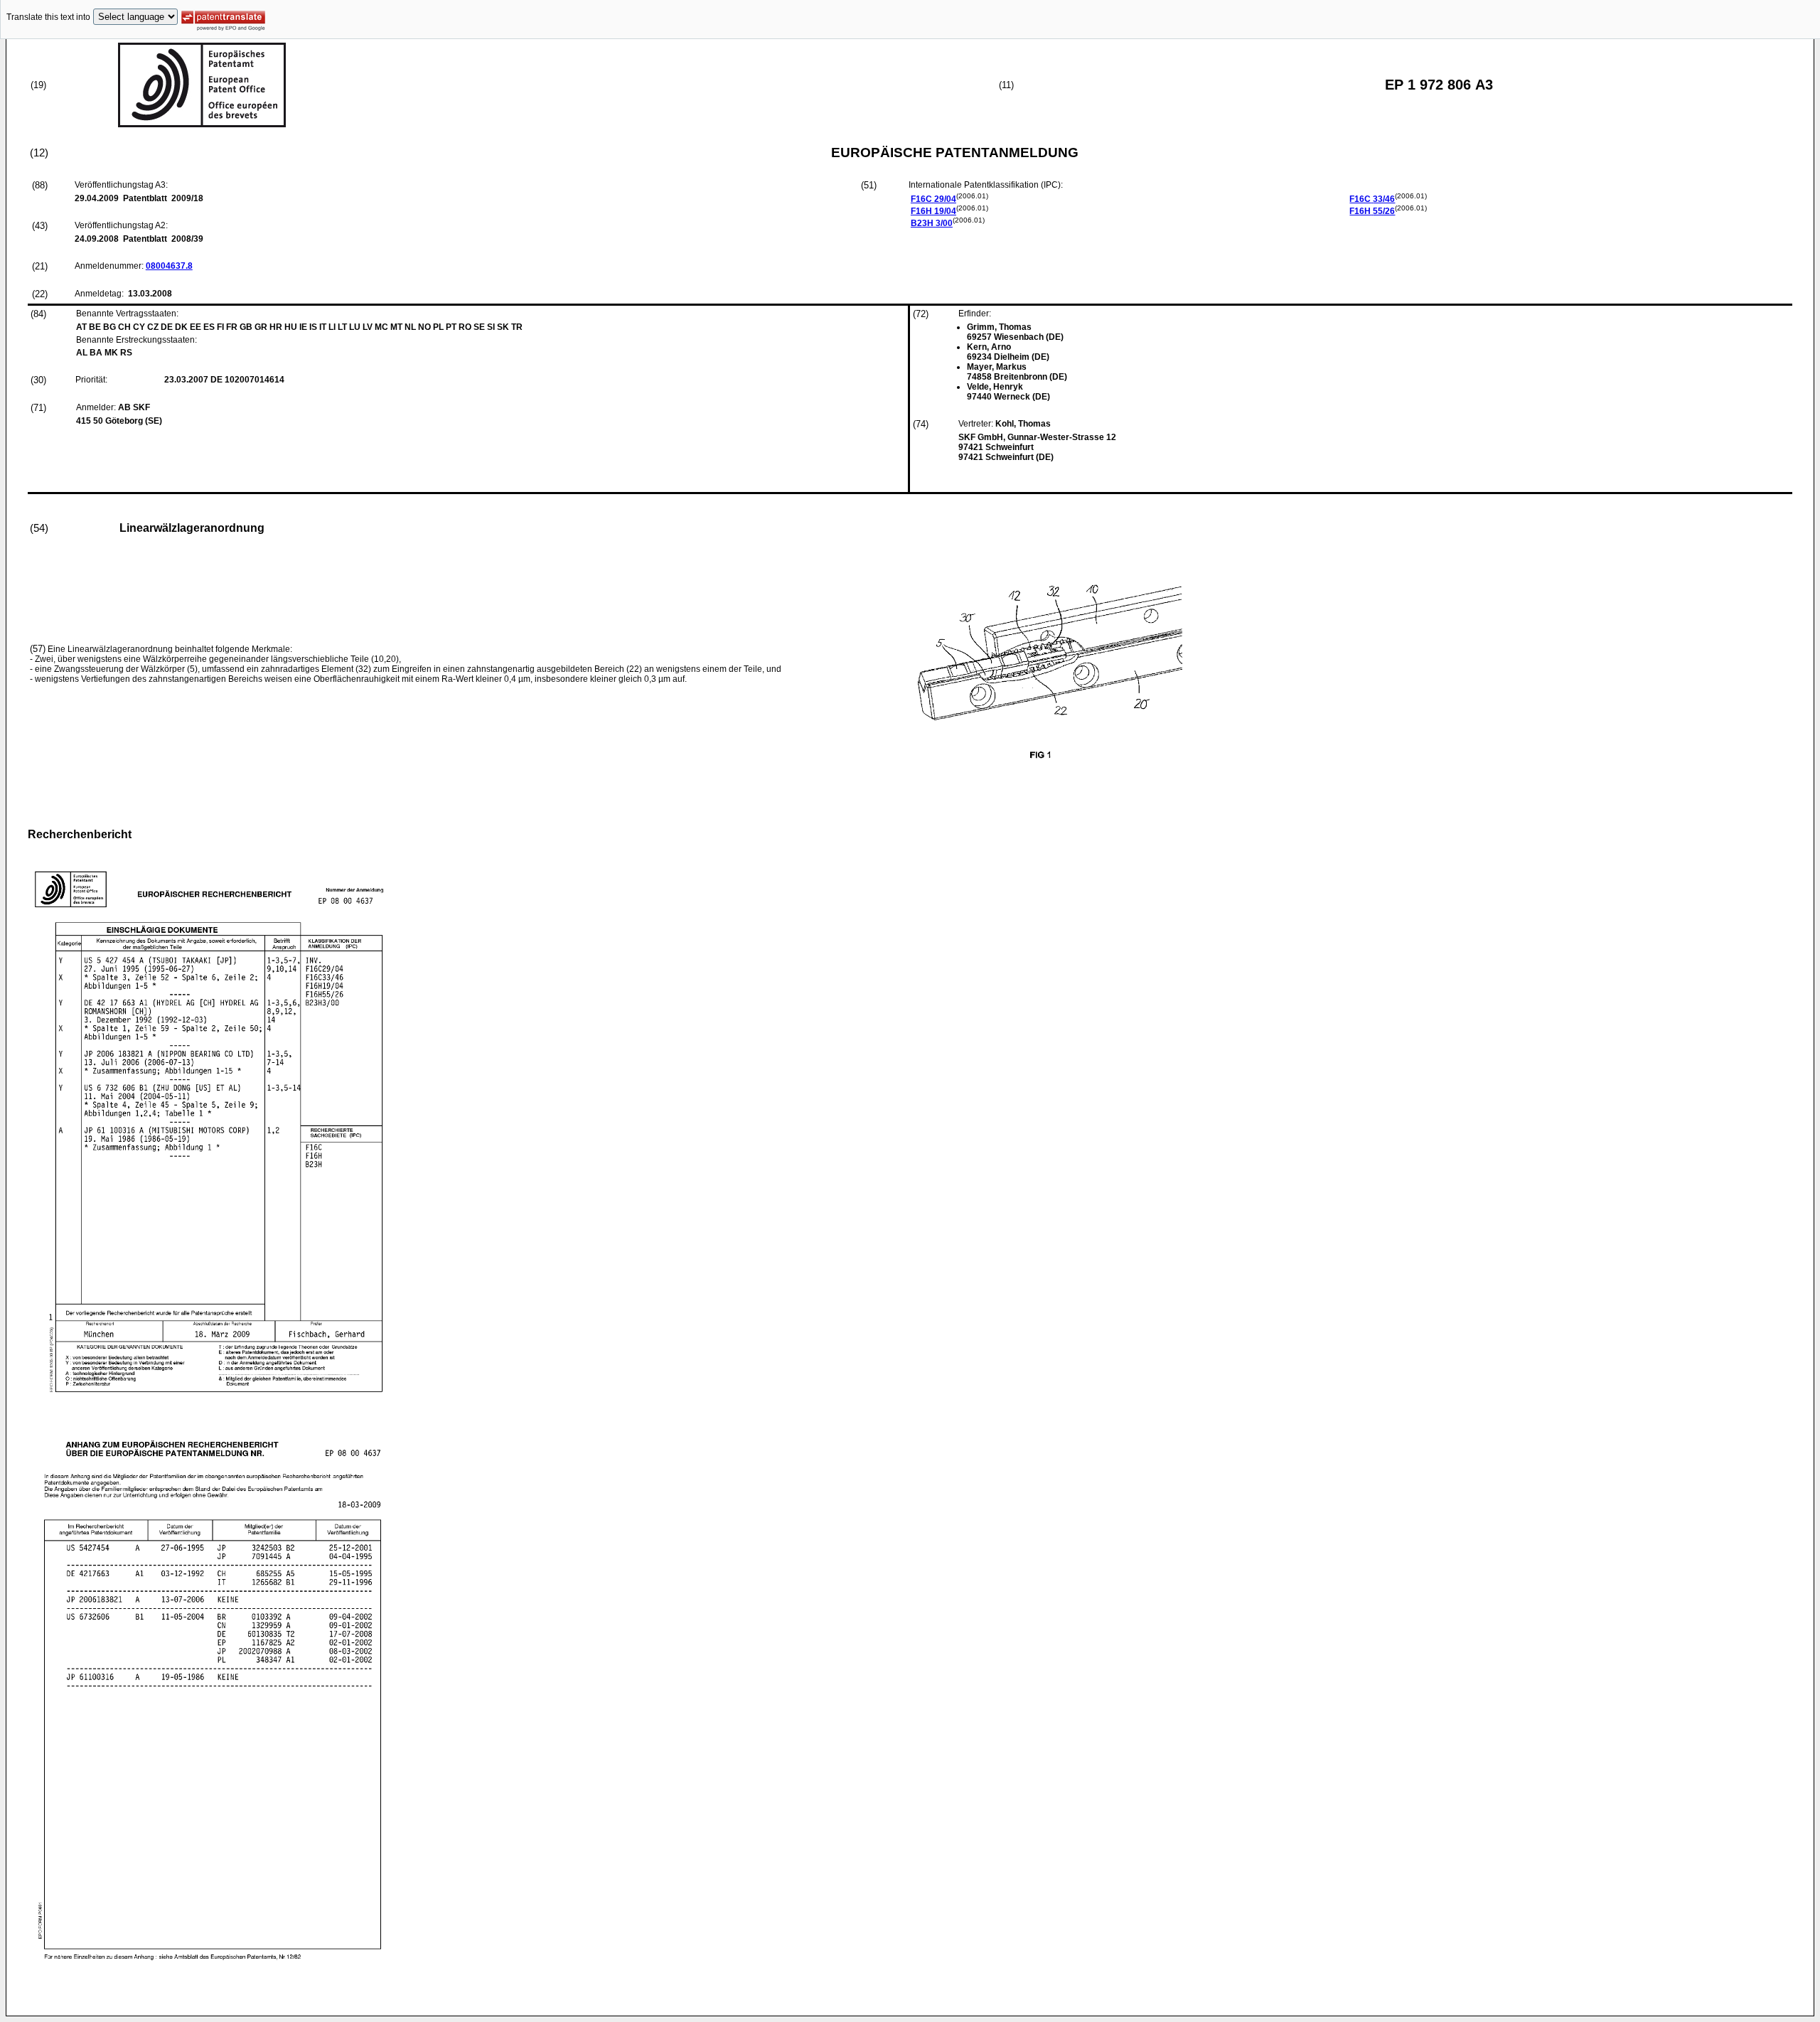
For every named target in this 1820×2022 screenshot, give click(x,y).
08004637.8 (169, 266)
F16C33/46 (1372, 199)
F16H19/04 (933, 211)
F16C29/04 (933, 199)
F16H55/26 (1372, 211)
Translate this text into (48, 17)
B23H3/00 (932, 223)
